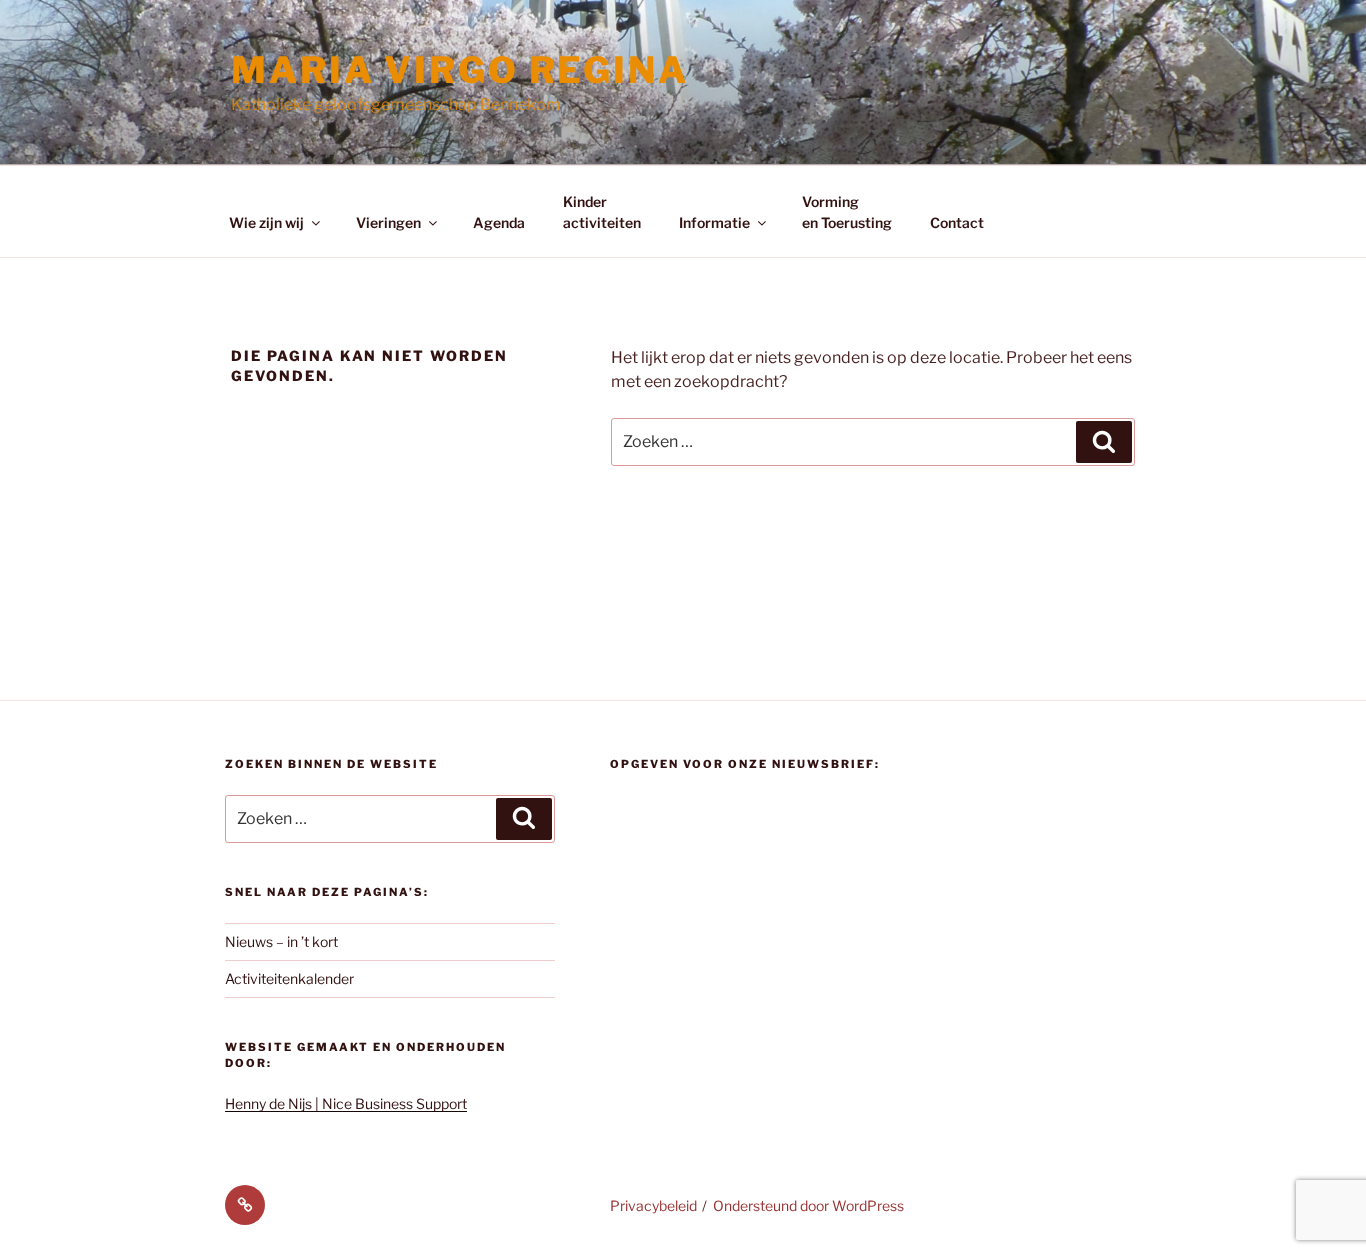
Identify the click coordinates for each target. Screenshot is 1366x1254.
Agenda (499, 222)
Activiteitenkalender (289, 978)
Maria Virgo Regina (460, 70)
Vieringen (388, 222)
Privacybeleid (653, 1205)
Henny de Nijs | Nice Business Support (346, 1103)
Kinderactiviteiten (602, 212)
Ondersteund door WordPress (808, 1205)
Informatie (714, 222)
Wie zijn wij (266, 222)
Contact (957, 222)
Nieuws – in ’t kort (281, 941)
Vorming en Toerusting (847, 212)
